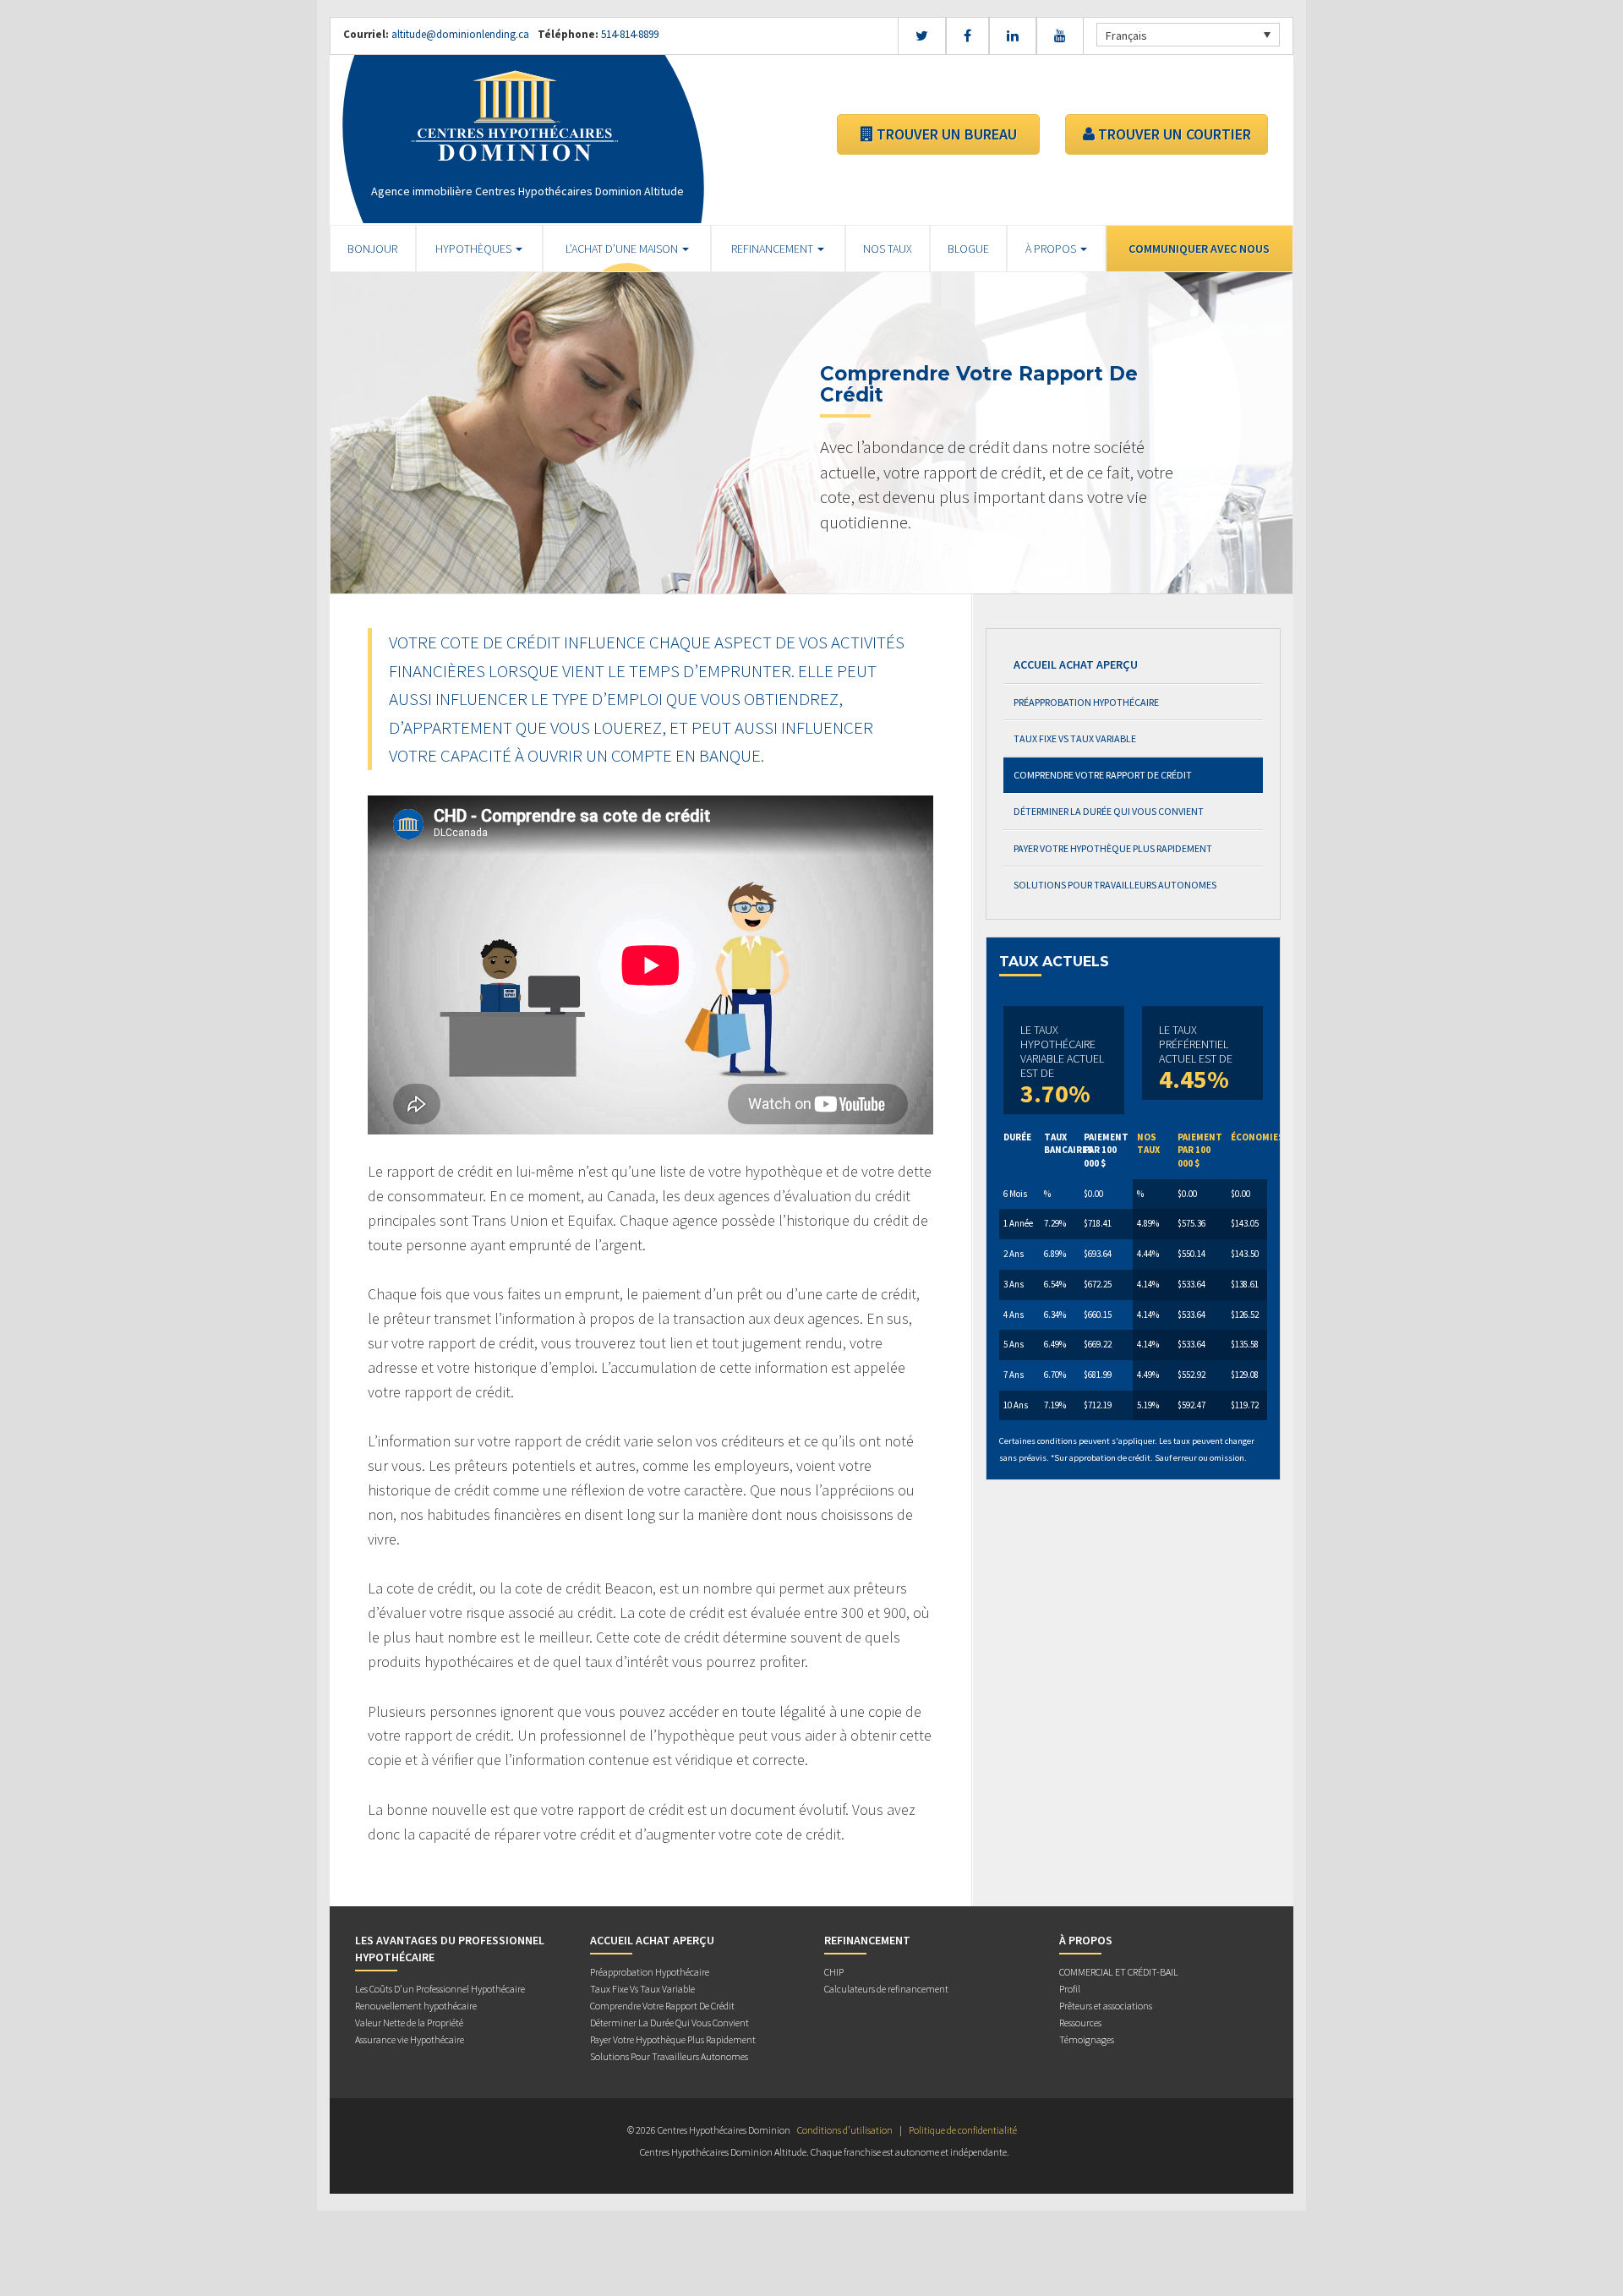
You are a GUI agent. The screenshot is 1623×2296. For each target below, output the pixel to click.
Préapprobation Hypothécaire (1086, 702)
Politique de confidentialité (963, 2130)
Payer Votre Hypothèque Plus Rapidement (1113, 848)
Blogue (968, 249)
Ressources (1080, 2023)
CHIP (834, 1972)
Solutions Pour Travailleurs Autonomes (1115, 885)
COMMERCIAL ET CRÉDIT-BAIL (1119, 1972)
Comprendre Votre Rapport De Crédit (1103, 775)
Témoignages (1087, 2039)
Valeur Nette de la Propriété (409, 2023)
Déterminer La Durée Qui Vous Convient (1109, 811)
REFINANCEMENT (773, 249)
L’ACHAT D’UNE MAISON (623, 249)
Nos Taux (888, 249)
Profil (1070, 1989)
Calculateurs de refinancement (886, 1989)
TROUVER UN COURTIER (1173, 134)
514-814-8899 (628, 34)
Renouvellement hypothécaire (416, 2006)
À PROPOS (1052, 249)
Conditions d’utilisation (845, 2130)
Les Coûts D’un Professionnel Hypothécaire (440, 1989)
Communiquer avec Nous (1199, 249)
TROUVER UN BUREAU (945, 134)
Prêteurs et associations (1106, 2006)
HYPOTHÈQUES (475, 249)
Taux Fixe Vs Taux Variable (1075, 738)
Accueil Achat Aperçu (1076, 664)
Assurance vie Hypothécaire (410, 2039)
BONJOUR (372, 249)
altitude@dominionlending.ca (460, 34)
